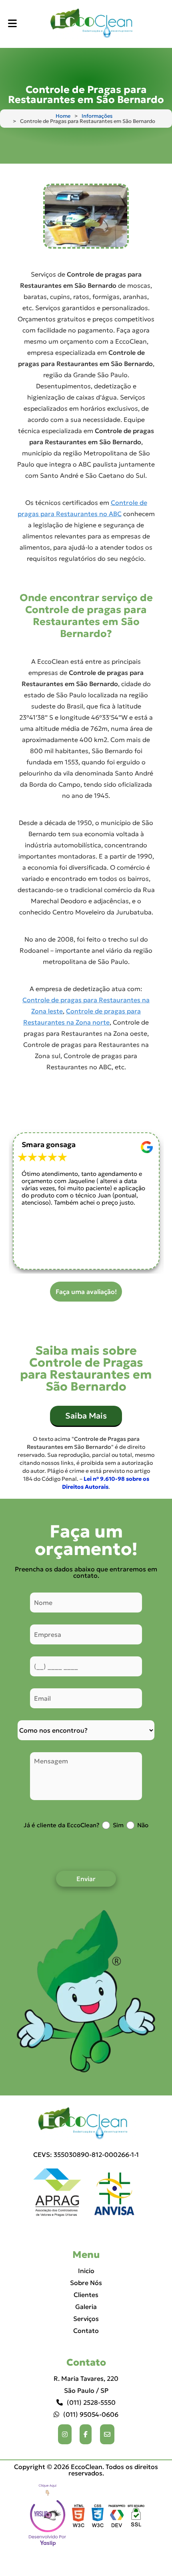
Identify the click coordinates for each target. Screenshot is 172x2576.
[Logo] (86, 2124)
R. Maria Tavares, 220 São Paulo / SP (86, 2384)
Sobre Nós (86, 2283)
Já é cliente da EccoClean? (61, 1825)
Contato (86, 2331)
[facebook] (86, 2434)
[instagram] (65, 2434)
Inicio (86, 2271)
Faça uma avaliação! (86, 1292)
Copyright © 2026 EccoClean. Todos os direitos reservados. (86, 2470)
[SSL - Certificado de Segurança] (136, 2517)
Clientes (86, 2295)
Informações (97, 116)
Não (143, 1825)
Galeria (86, 2307)
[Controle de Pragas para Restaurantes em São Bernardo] (86, 216)
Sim (118, 1825)
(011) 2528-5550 (91, 2402)
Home (63, 116)
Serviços (86, 2319)
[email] (107, 2434)
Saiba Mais (86, 1416)
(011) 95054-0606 (91, 2414)
